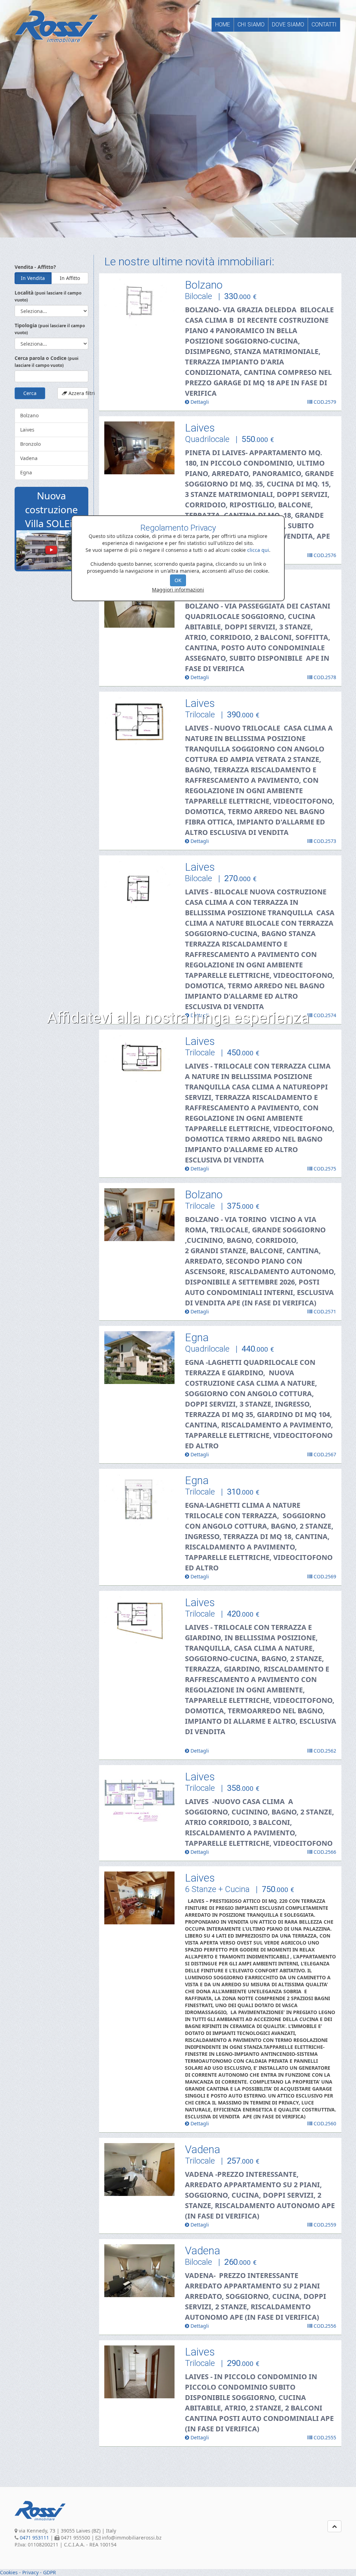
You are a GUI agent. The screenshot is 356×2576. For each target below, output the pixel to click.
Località (48, 296)
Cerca (30, 393)
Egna (26, 472)
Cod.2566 (324, 1852)
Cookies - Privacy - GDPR (28, 2572)
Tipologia (50, 329)
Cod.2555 (324, 2437)
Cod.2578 (324, 677)
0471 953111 (34, 2538)
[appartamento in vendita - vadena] (140, 2170)
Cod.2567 (324, 1454)
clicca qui (258, 550)
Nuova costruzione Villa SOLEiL (51, 509)
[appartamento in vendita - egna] (140, 1358)
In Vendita (33, 278)
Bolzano (29, 415)
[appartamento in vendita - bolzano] (140, 305)
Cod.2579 (324, 402)
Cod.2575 (324, 1169)
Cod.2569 (324, 1576)
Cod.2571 (324, 1311)
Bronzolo (30, 444)
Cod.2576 (324, 555)
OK (178, 580)
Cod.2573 (324, 841)
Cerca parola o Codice (47, 361)
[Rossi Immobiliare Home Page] (56, 26)
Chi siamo (251, 25)
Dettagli (199, 402)
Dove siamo (288, 25)
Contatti (324, 25)
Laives (27, 430)
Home (223, 25)
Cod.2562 (324, 1751)
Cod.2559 (324, 2225)
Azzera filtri (78, 393)
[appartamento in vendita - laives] (140, 448)
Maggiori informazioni (178, 590)
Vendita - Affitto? (35, 267)
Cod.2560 (324, 2123)
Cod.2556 (324, 2326)
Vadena (29, 458)
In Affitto (70, 278)
